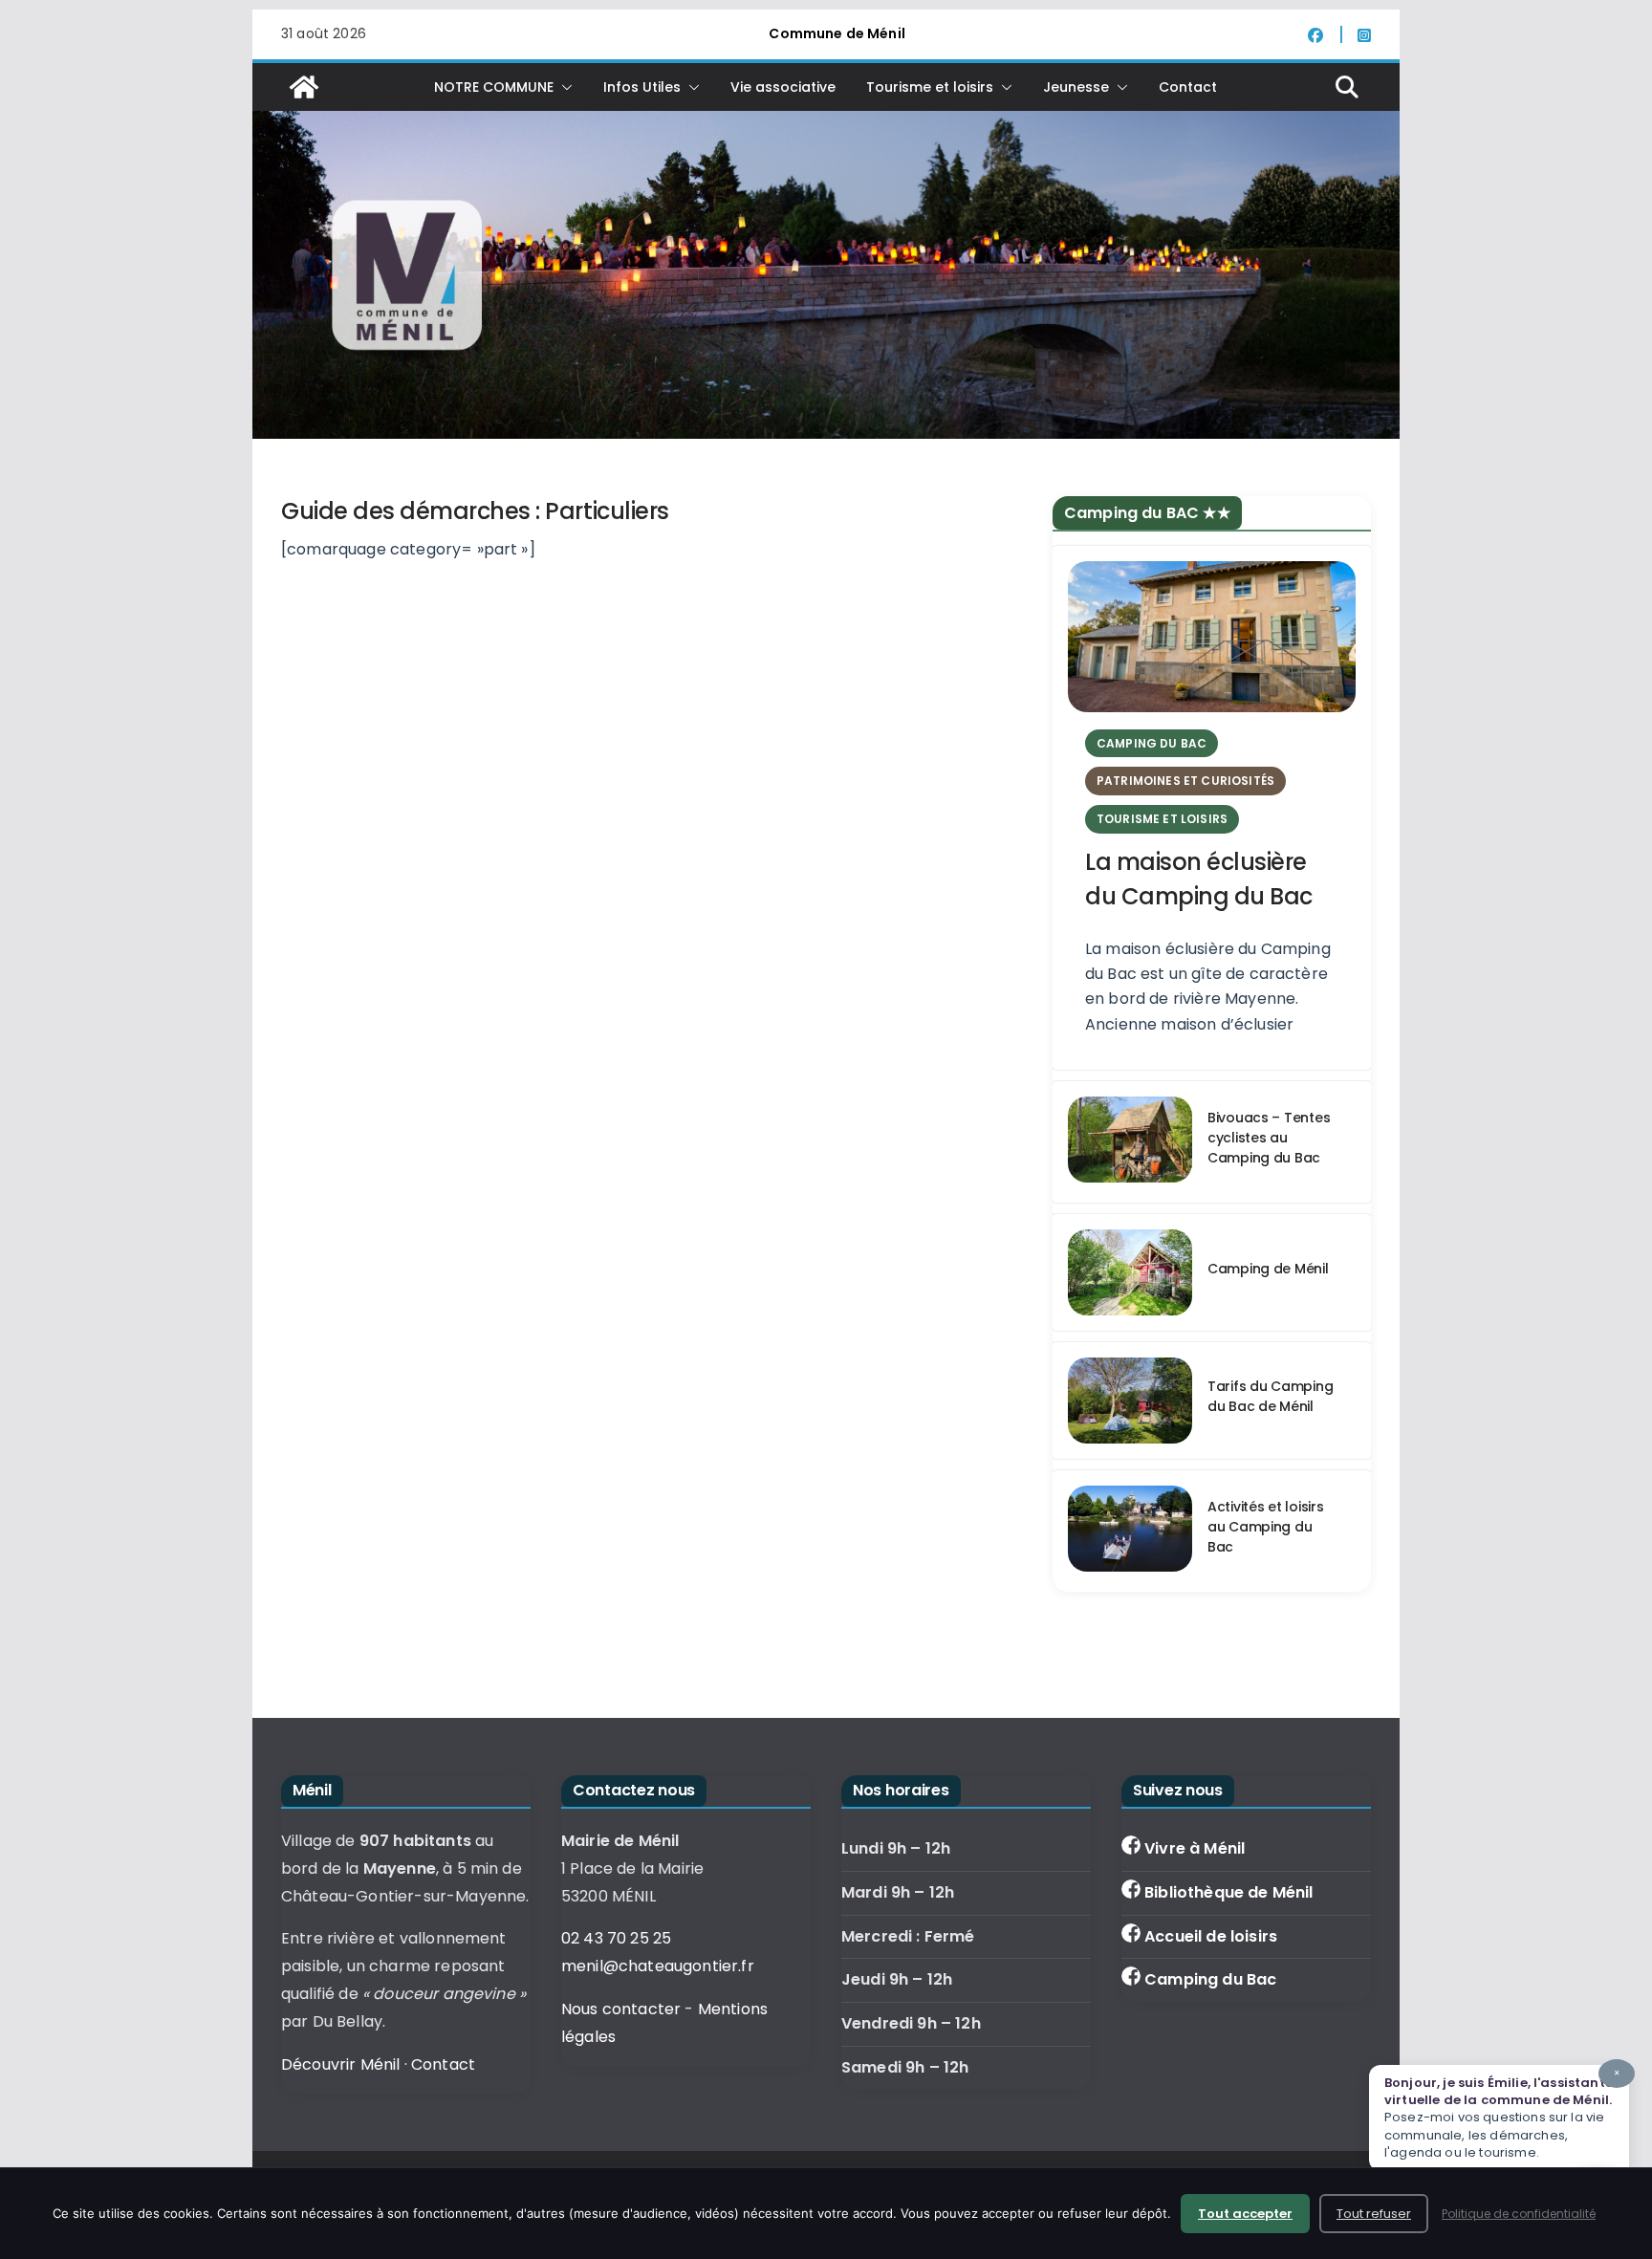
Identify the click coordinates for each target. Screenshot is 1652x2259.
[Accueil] (304, 87)
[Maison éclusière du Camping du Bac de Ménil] (1212, 637)
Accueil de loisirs (1211, 1936)
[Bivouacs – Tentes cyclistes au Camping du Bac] (1130, 1142)
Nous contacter (621, 2009)
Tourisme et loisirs (930, 87)
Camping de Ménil (1268, 1269)
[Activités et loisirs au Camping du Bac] (1130, 1531)
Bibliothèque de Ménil (1228, 1892)
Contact (1188, 87)
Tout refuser (1374, 2214)
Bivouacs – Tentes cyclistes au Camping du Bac (1269, 1138)
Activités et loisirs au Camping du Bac (1265, 1527)
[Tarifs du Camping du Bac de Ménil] (1130, 1401)
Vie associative (783, 87)
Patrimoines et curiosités (1185, 781)
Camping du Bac (1210, 1979)
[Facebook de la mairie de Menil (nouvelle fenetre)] (1326, 34)
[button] (563, 87)
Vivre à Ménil (1195, 1848)
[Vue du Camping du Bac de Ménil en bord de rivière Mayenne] (1130, 1272)
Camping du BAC (1152, 743)
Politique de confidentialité (1519, 2214)
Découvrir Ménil (340, 2064)
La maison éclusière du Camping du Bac (1199, 879)
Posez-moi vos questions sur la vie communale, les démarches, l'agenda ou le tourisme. (1502, 2114)
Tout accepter (1245, 2214)
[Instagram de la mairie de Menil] (1364, 34)
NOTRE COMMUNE (494, 87)
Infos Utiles (642, 87)
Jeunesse (1076, 87)
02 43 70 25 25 (616, 1938)
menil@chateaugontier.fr (658, 1966)
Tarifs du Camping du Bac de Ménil (1270, 1396)
